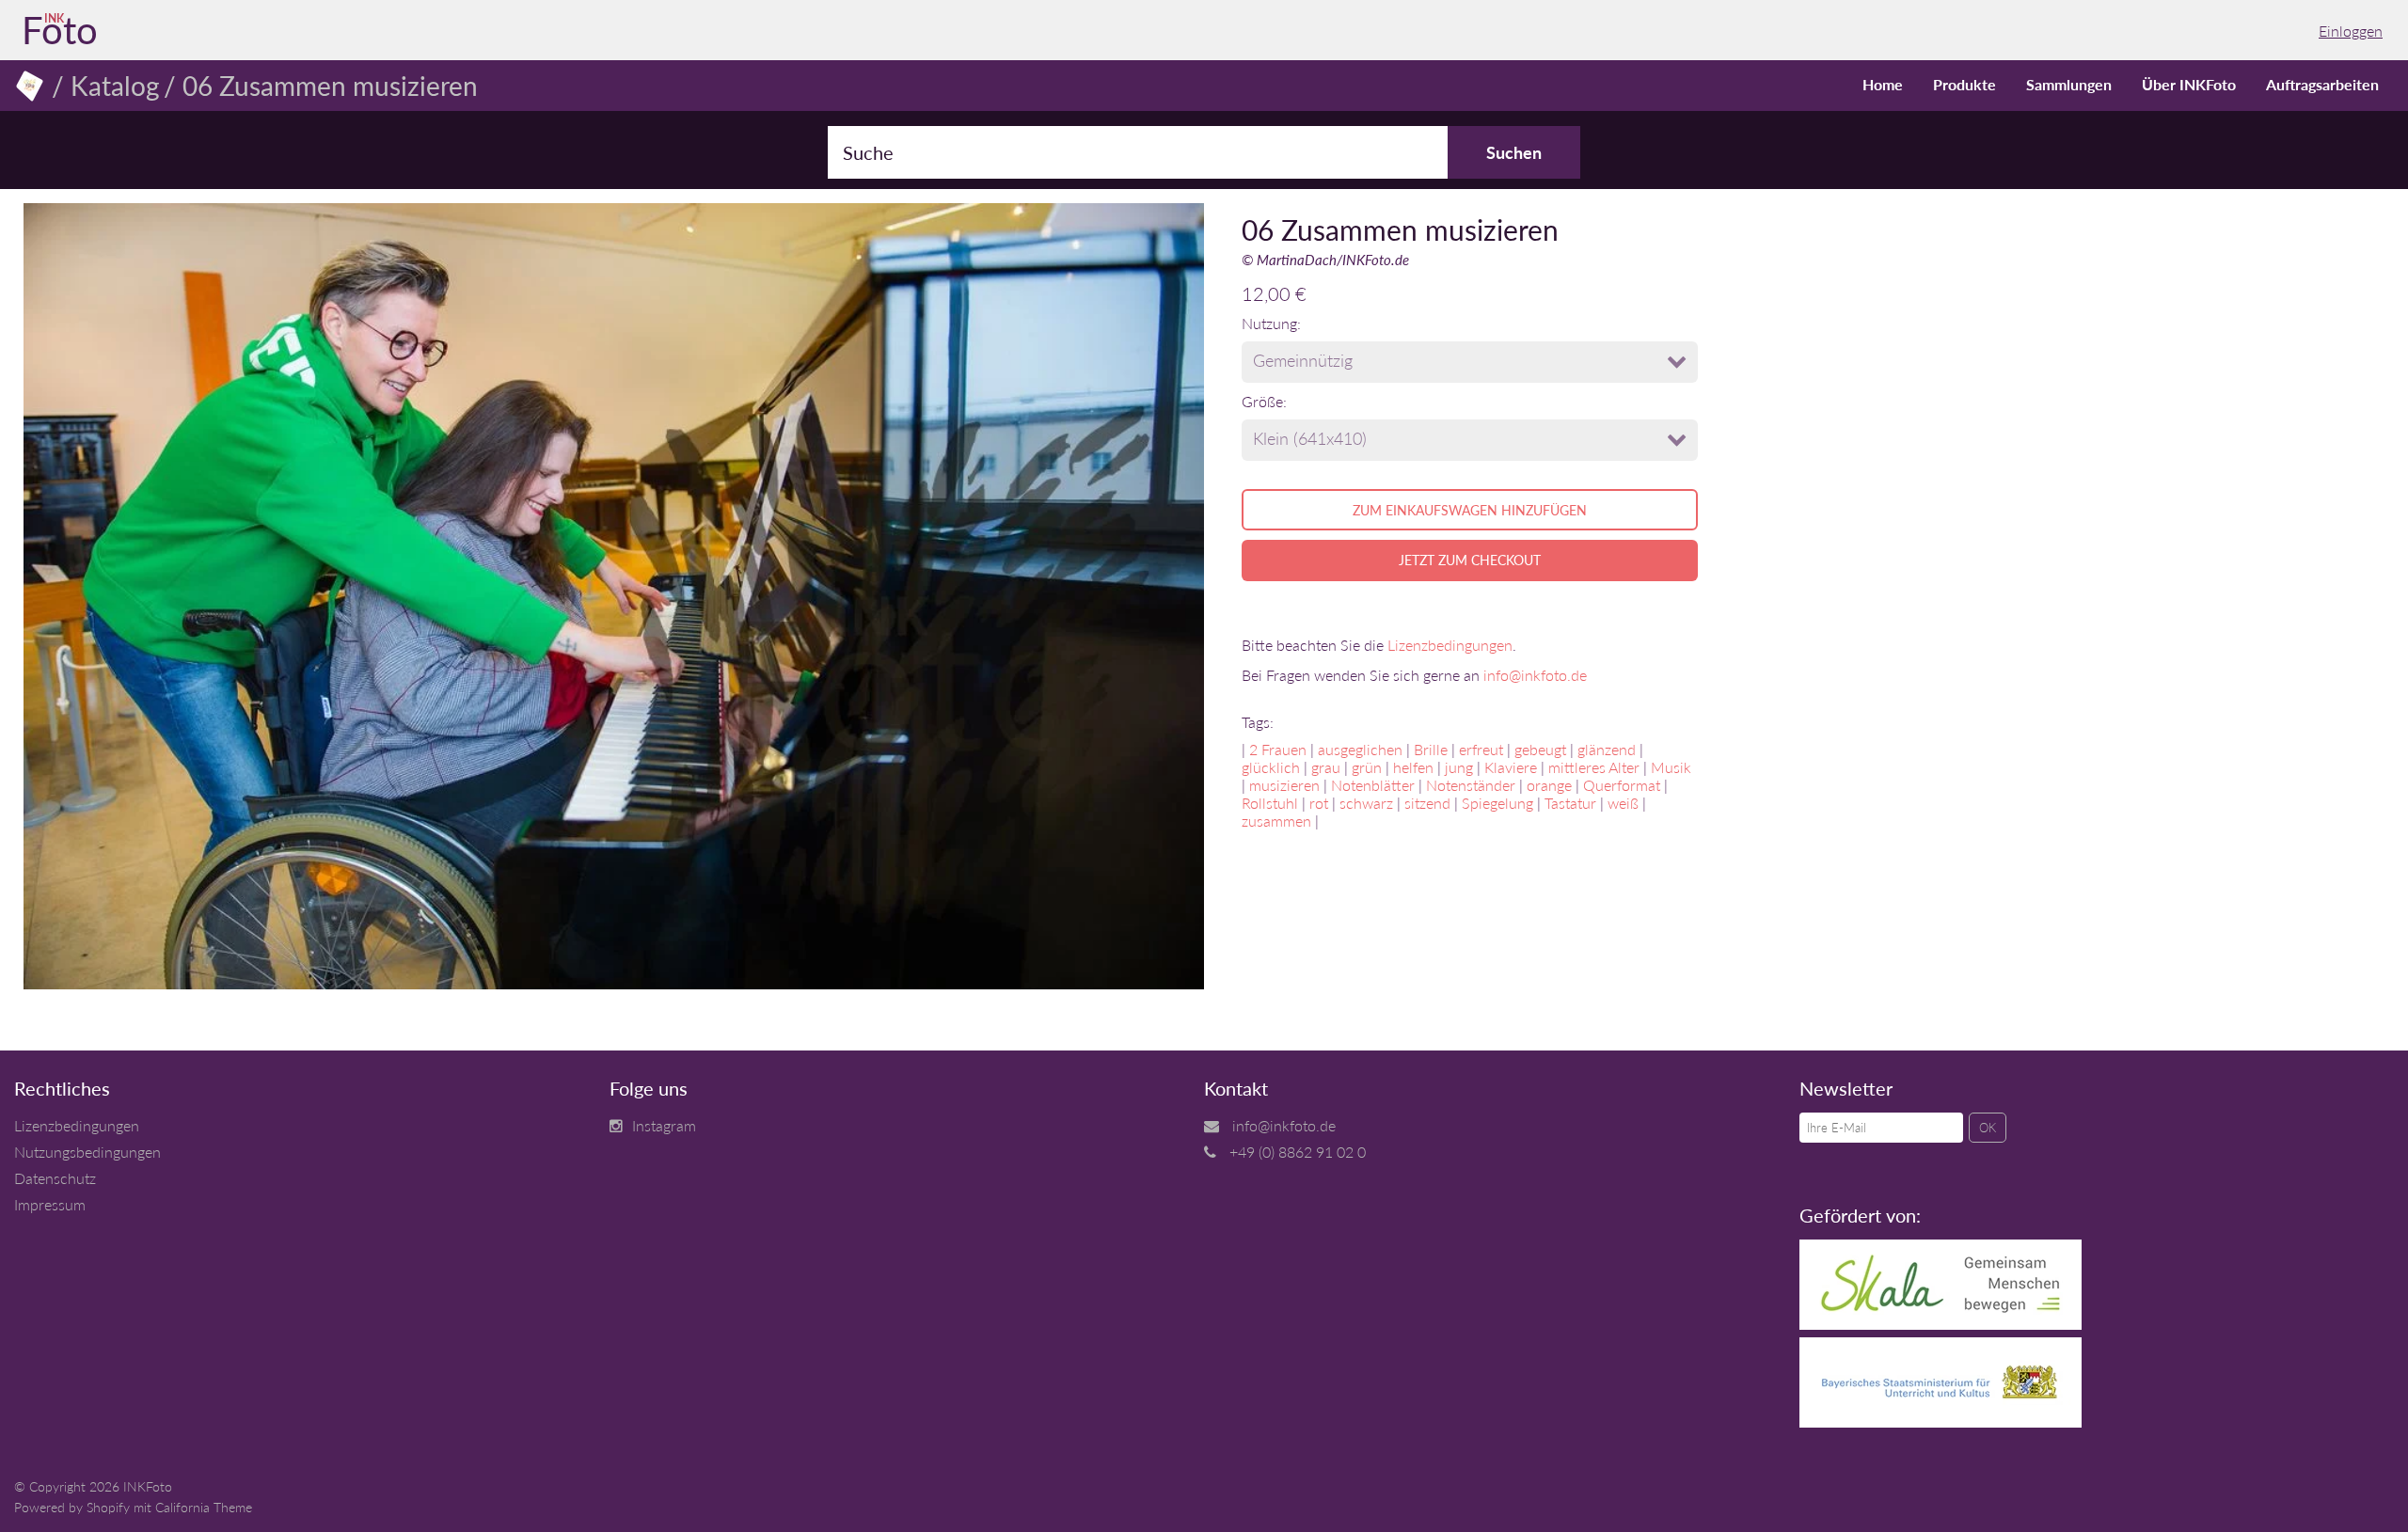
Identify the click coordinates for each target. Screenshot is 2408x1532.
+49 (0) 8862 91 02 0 (1298, 1152)
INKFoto (148, 1486)
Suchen (1514, 152)
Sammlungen (2069, 84)
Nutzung (1269, 323)
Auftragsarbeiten (2322, 84)
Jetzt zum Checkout (1470, 560)
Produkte (1964, 84)
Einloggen (2351, 31)
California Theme (204, 1507)
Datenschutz (55, 1178)
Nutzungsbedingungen (87, 1152)
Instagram (664, 1125)
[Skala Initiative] (1941, 1324)
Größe (1262, 401)
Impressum (50, 1204)
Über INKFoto (2189, 84)
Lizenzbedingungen (1450, 645)
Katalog (115, 86)
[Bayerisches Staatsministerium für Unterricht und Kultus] (1941, 1421)
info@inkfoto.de (1535, 675)
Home (1883, 84)
